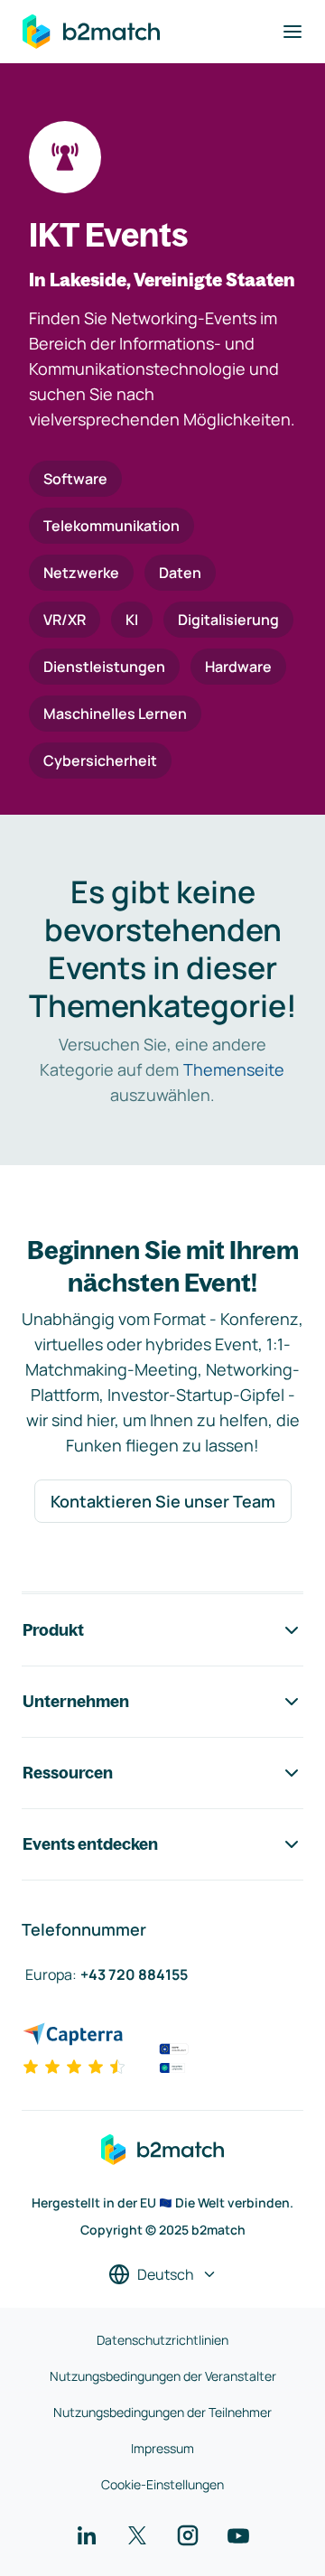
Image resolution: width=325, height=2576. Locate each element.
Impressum (162, 2448)
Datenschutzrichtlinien (162, 2340)
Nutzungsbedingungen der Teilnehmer (162, 2412)
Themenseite (234, 1069)
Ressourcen (68, 1773)
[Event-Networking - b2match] (91, 32)
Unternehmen (76, 1701)
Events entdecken (90, 1844)
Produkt (53, 1630)
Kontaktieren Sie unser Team (163, 1501)
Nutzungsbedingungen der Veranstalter (163, 2376)
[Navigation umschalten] (292, 32)
